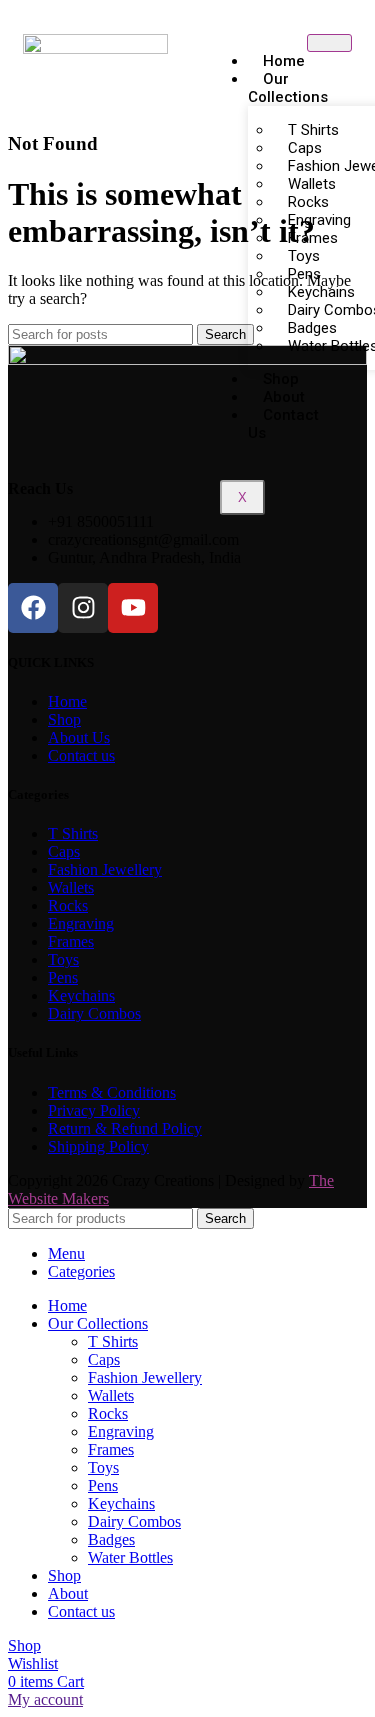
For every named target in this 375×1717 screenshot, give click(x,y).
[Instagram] (83, 608)
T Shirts (73, 833)
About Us (79, 737)
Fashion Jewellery (105, 869)
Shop (64, 719)
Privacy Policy (94, 1110)
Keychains (81, 995)
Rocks (68, 905)
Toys (63, 959)
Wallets (71, 887)
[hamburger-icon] (329, 43)
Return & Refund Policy (125, 1128)
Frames (71, 941)
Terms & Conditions (112, 1092)
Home (67, 701)
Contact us (283, 424)
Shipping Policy (98, 1146)
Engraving (81, 923)
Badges (111, 1539)
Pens (63, 977)
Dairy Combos (94, 1013)
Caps (64, 851)
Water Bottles (130, 1557)
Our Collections (288, 88)
